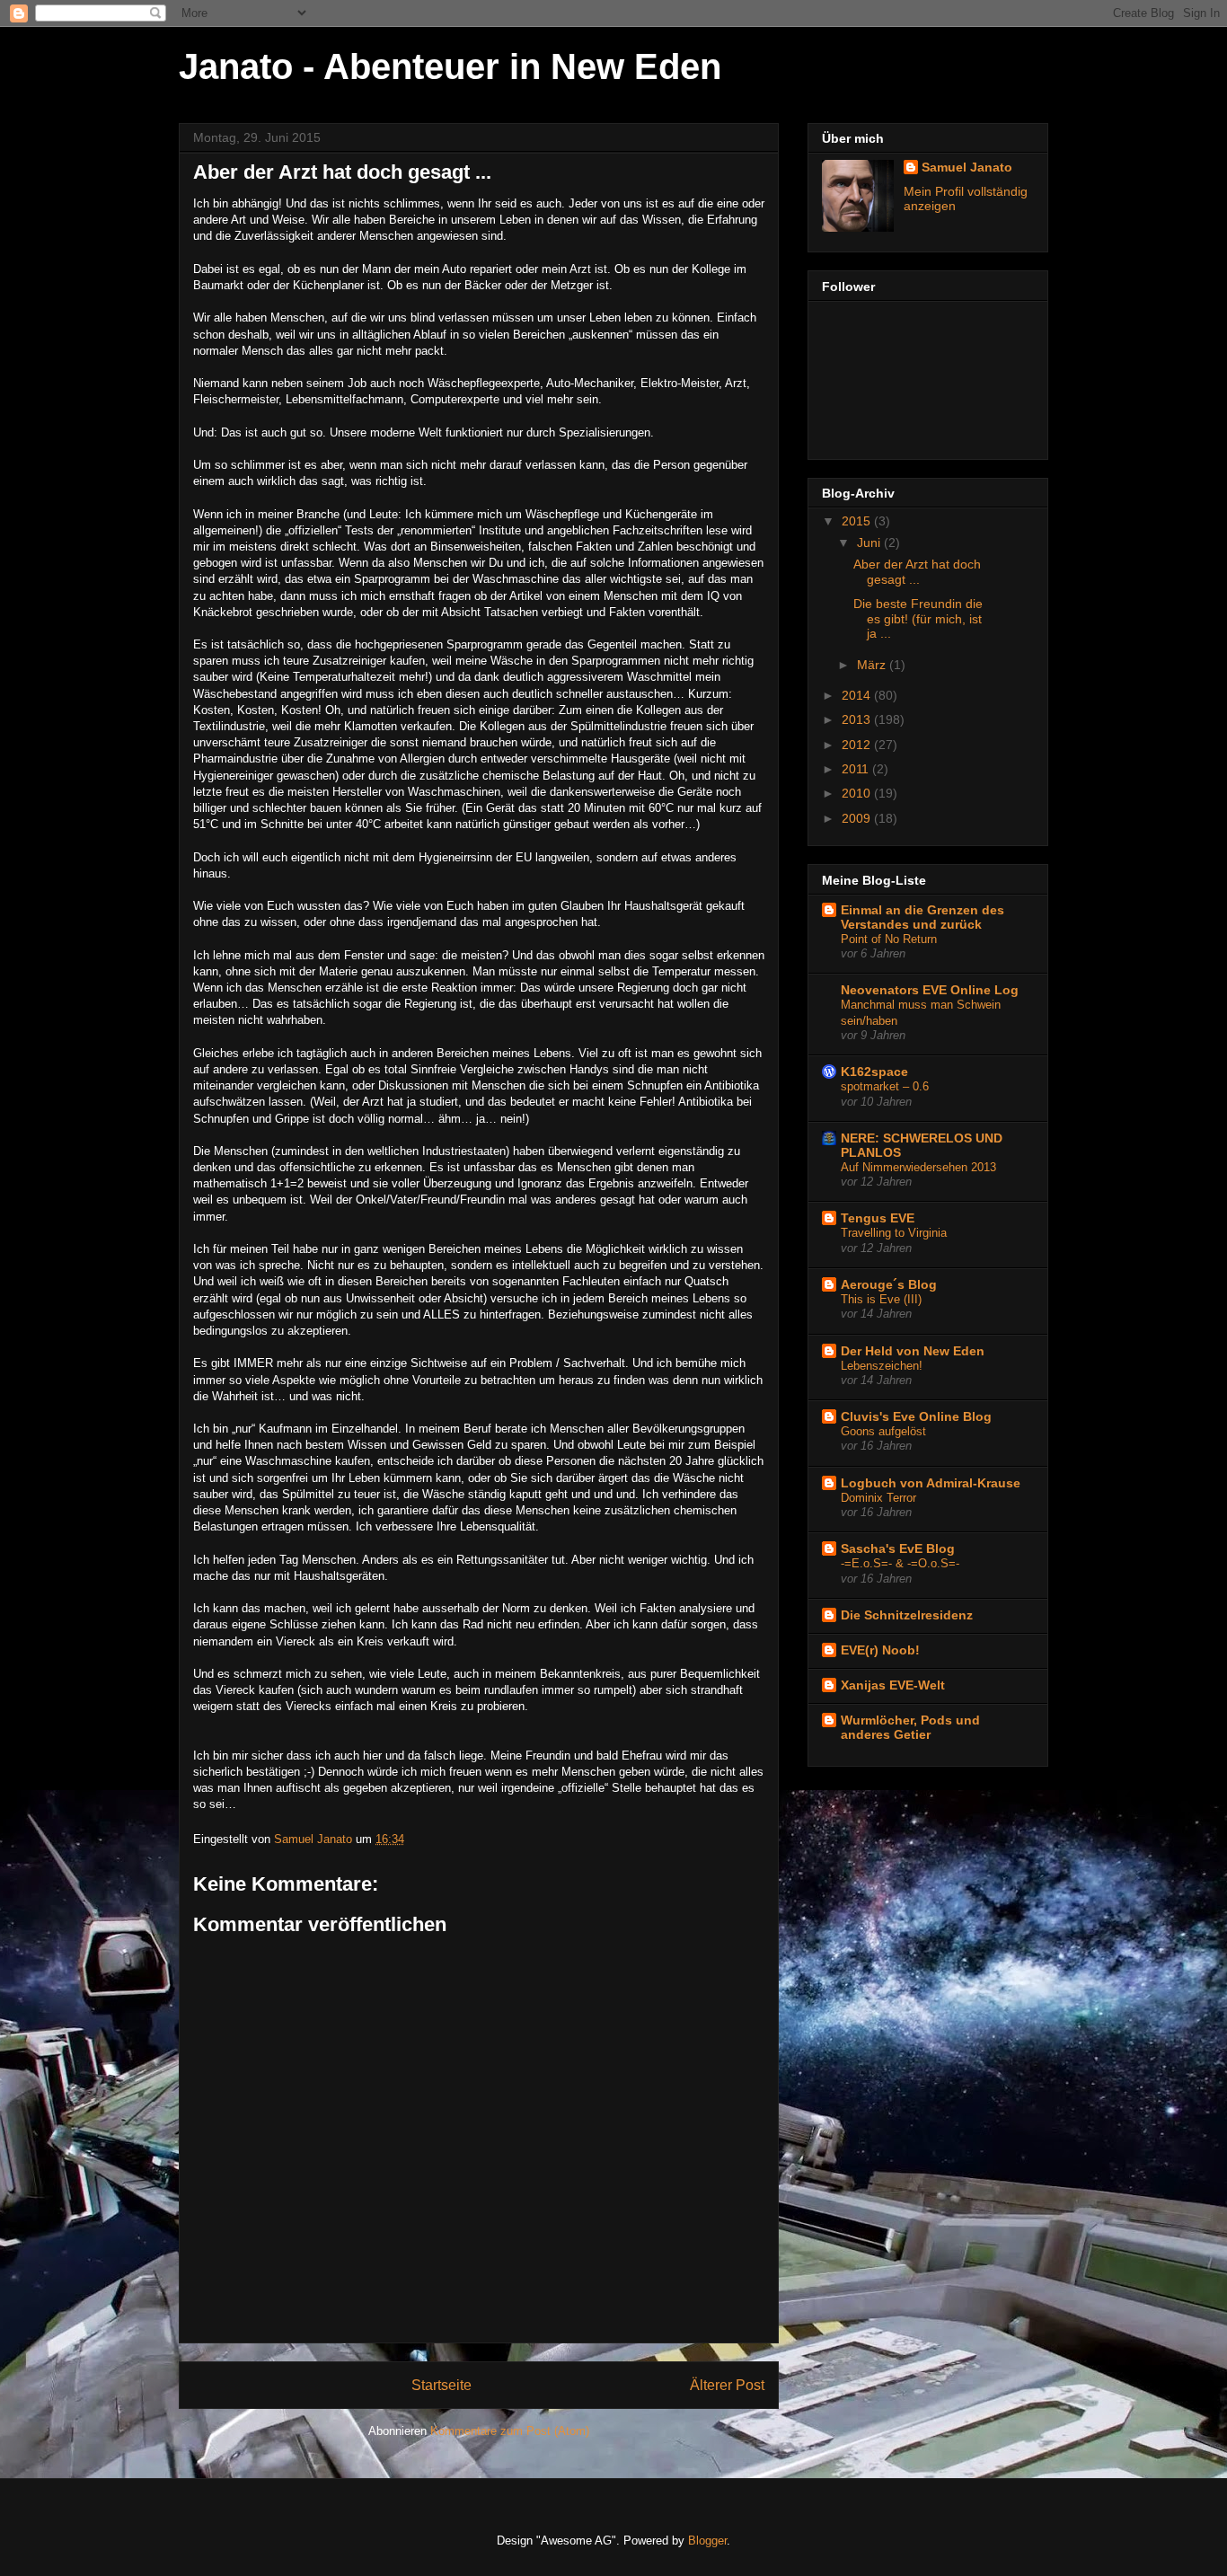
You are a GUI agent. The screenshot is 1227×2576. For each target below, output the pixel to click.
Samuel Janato (967, 167)
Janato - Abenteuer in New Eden (450, 66)
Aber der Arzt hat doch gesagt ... (917, 572)
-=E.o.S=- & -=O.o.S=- (900, 1563)
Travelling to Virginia (894, 1233)
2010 (858, 793)
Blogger (707, 2541)
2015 (858, 521)
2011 (857, 769)
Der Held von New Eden (913, 1351)
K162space (874, 1072)
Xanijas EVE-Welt (893, 1685)
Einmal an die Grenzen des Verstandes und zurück (922, 917)
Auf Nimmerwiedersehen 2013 (918, 1167)
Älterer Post (727, 2385)
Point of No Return (889, 939)
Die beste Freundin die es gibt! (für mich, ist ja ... (918, 619)
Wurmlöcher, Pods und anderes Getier (910, 1727)
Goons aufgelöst (883, 1431)
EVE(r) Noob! (880, 1650)
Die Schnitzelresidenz (907, 1615)
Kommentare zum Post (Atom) (510, 2431)
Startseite (441, 2385)
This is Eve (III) (881, 1299)
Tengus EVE (878, 1218)
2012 (858, 745)
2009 (858, 818)
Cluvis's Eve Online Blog (916, 1416)
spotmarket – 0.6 (885, 1086)
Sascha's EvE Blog (898, 1548)
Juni (870, 543)
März (873, 665)
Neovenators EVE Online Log (930, 990)
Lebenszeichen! (882, 1366)
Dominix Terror (878, 1498)
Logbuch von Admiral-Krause (931, 1483)
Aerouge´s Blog (889, 1284)
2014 (858, 695)
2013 (858, 719)
